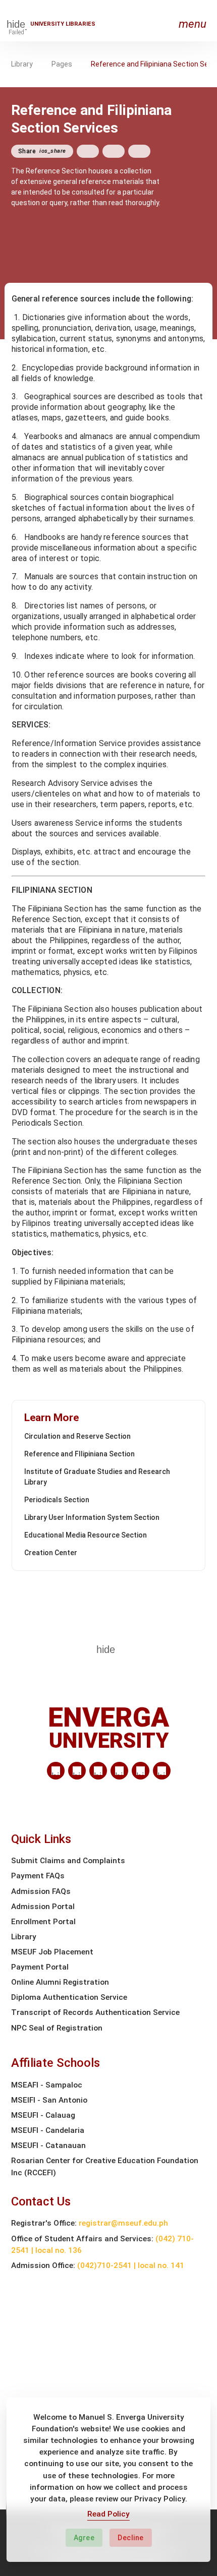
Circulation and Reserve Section (77, 1436)
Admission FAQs (41, 1891)
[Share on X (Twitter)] (114, 151)
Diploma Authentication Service (69, 1997)
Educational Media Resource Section (86, 1535)
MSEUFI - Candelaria (48, 2130)
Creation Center (51, 1553)
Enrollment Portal (43, 1922)
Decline (131, 2538)
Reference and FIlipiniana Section (79, 1454)
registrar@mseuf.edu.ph (123, 2223)
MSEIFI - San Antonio (49, 2100)
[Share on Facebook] (88, 151)
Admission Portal (43, 1907)
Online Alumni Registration (60, 1982)
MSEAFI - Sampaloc (47, 2085)
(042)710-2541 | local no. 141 (131, 2265)
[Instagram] (119, 1771)
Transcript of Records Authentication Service (95, 2012)
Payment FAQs (38, 1876)
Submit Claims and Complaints (68, 1861)
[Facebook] (77, 1771)
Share (42, 151)
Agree (84, 2538)
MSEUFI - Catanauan (48, 2145)
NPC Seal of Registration (57, 2028)
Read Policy (108, 2514)
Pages (62, 64)
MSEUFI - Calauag (43, 2115)
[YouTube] (162, 1771)
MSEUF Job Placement (52, 1952)
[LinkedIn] (56, 1771)
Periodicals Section (57, 1500)
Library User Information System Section (92, 1517)
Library (22, 64)
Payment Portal (40, 1967)
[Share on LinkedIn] (139, 151)
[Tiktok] (141, 1771)
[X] (98, 1771)
